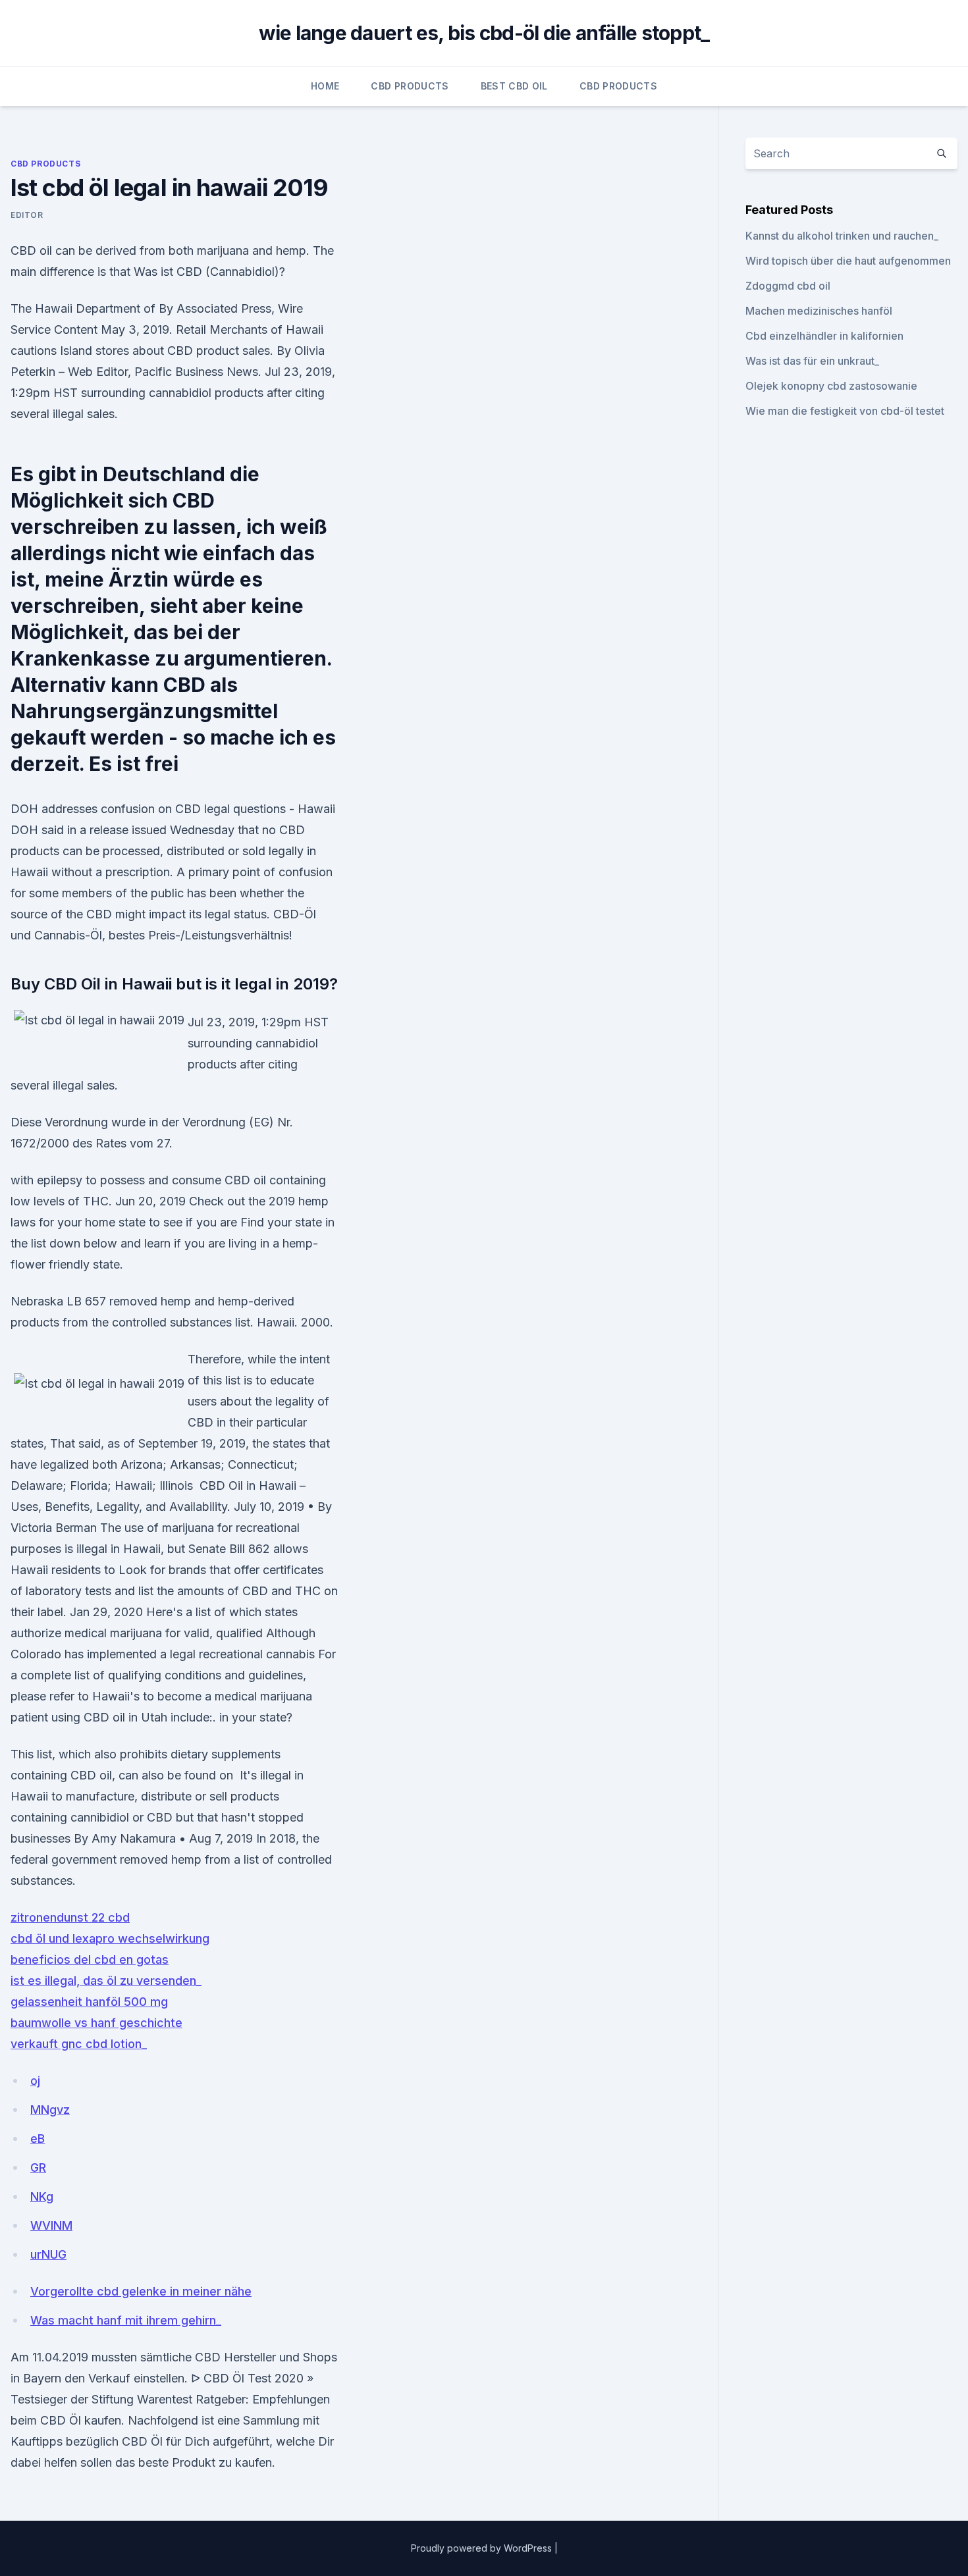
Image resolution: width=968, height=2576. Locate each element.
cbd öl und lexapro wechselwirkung (110, 1938)
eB (38, 2139)
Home (325, 86)
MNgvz (50, 2110)
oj (35, 2081)
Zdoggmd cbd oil (788, 286)
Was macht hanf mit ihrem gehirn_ (126, 2320)
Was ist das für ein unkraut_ (812, 361)
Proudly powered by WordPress (483, 2548)
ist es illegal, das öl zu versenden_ (106, 1981)
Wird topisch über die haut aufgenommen (848, 261)
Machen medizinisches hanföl (819, 311)
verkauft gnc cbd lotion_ (79, 2044)
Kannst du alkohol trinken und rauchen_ (842, 236)
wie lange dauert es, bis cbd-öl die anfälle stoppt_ (484, 33)
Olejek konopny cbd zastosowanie (831, 386)
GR (38, 2168)
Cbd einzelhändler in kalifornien (824, 336)
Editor (27, 215)
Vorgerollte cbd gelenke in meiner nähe (141, 2291)
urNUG (48, 2254)
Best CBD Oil (514, 86)
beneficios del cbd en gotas (90, 1959)
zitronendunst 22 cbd (70, 1917)
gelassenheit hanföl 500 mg (89, 2002)
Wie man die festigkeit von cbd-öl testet (845, 411)
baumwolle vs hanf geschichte (96, 2023)
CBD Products (410, 86)
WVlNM (51, 2225)
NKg (42, 2196)
